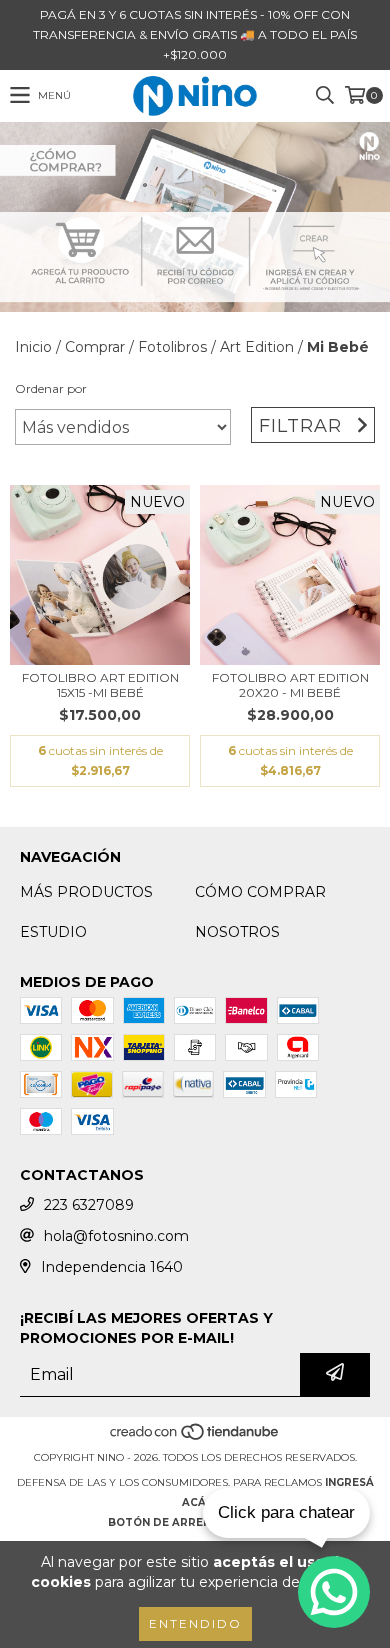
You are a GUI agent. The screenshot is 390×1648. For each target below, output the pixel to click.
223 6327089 (89, 1205)
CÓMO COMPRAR (260, 892)
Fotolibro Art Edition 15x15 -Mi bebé (100, 685)
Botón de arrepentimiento (195, 1522)
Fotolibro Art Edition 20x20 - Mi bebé (290, 685)
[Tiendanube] (195, 1437)
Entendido (195, 1623)
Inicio (33, 347)
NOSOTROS (237, 932)
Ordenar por (51, 388)
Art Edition (257, 347)
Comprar (95, 347)
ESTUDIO (53, 932)
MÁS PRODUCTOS (86, 892)
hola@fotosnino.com (116, 1236)
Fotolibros (172, 347)
